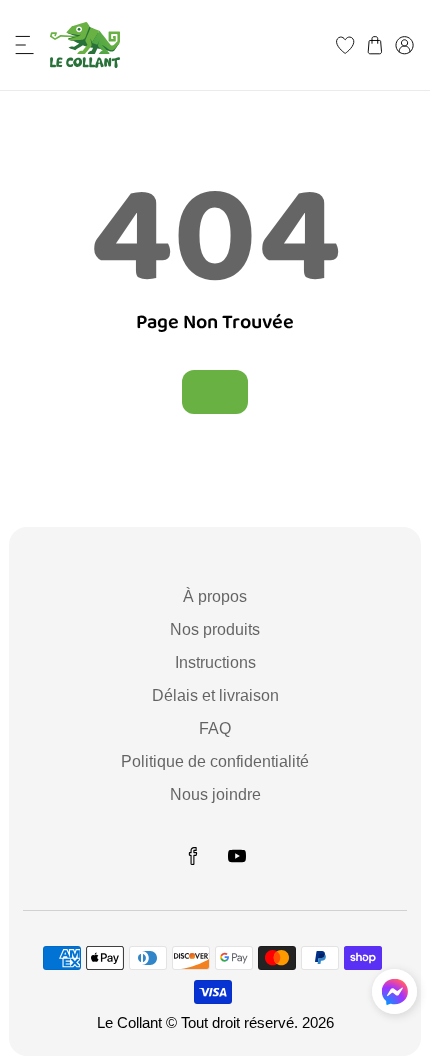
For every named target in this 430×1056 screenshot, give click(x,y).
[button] (25, 45)
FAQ (215, 728)
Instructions (215, 662)
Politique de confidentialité (215, 761)
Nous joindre (215, 794)
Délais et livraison (215, 695)
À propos (215, 596)
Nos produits (215, 629)
